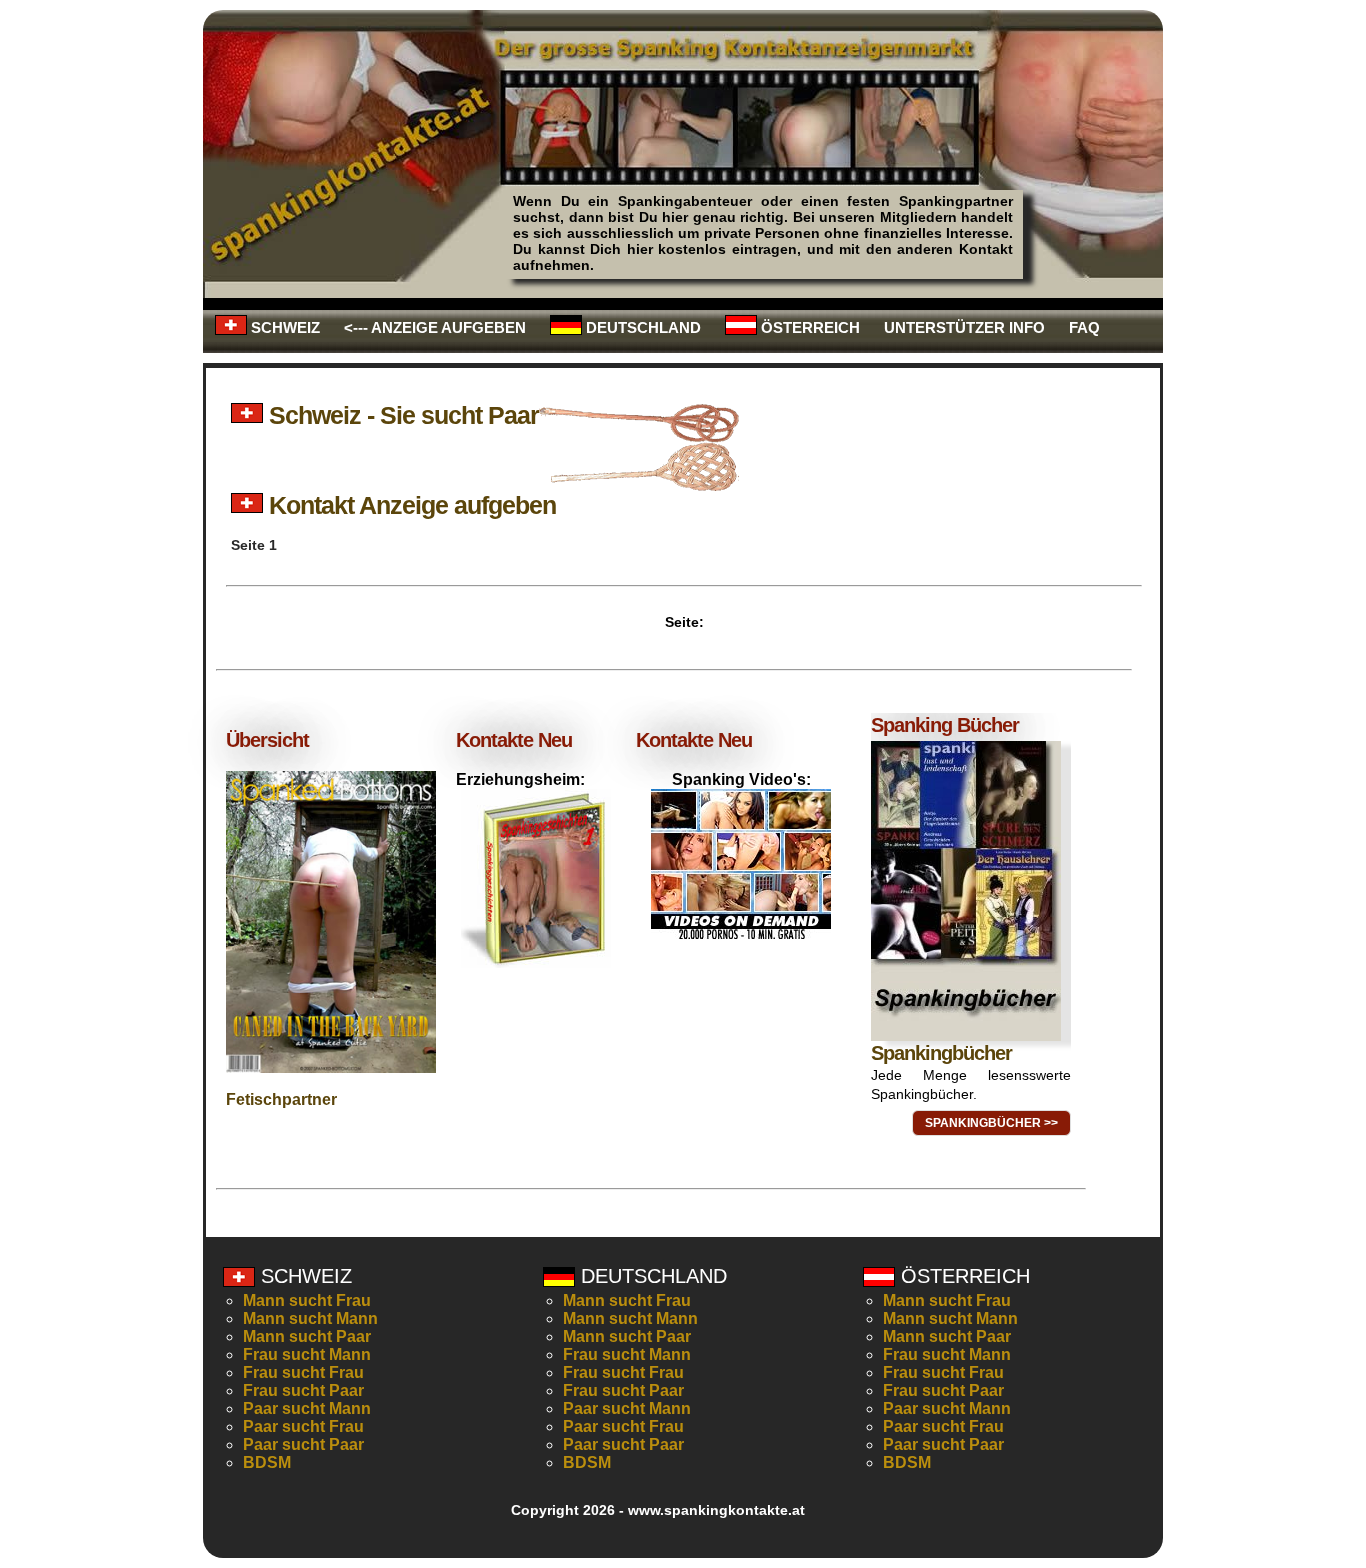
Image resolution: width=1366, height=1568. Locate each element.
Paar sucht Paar (303, 1444)
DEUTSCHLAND (641, 327)
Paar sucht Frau (303, 1426)
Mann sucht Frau (307, 1300)
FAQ (1084, 327)
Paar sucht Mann (307, 1408)
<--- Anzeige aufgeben (435, 327)
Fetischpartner (281, 1099)
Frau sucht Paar (303, 1390)
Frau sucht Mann (307, 1354)
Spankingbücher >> (991, 1123)
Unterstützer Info (964, 327)
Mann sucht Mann (310, 1318)
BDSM (267, 1462)
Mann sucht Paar (307, 1336)
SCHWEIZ (283, 327)
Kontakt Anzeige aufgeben (409, 505)
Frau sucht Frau (303, 1372)
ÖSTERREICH (808, 327)
